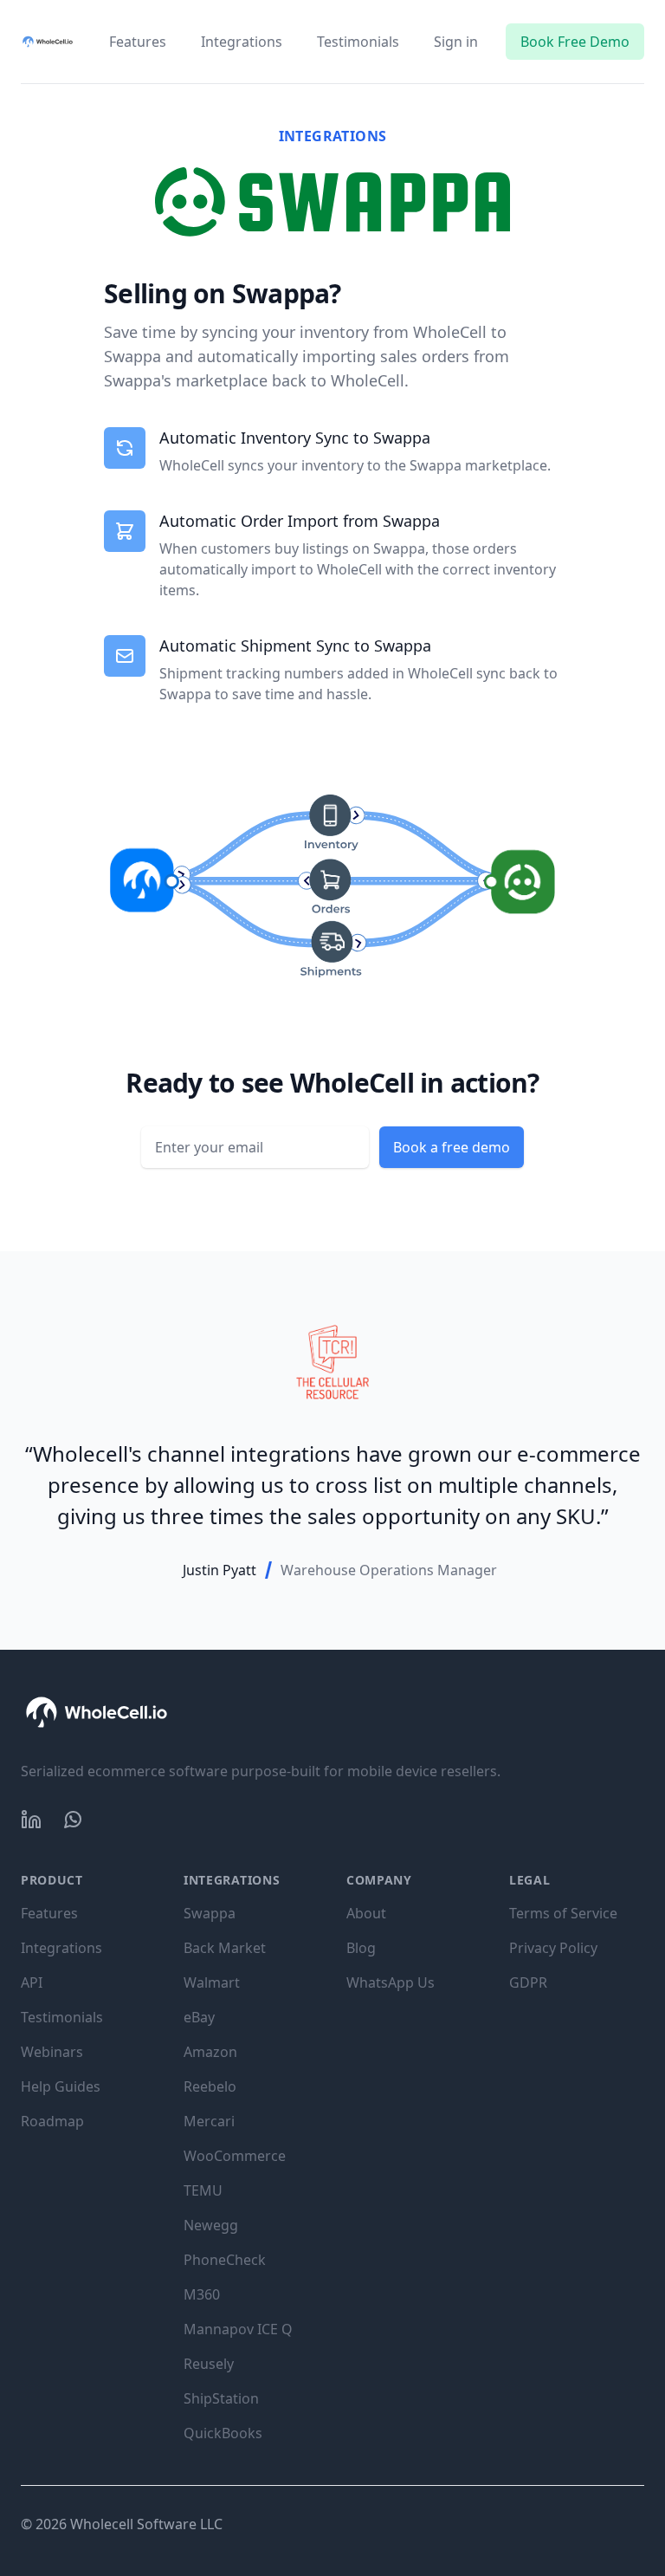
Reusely (209, 2364)
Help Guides (61, 2086)
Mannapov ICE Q (238, 2329)
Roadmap (52, 2121)
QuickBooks (223, 2433)
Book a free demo (452, 1147)
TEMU (203, 2190)
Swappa (210, 1913)
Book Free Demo (575, 42)
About (366, 1913)
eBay (199, 2017)
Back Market (225, 1948)
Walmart (212, 1982)
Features (138, 42)
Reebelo (210, 2086)
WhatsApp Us (391, 1982)
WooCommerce (235, 2156)
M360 (202, 2294)
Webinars (52, 2052)
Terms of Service (563, 1913)
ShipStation (221, 2398)
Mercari (209, 2121)
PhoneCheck (225, 2260)
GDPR (528, 1982)
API (32, 1982)
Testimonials (358, 42)
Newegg (211, 2225)
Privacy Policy (553, 1948)
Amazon (210, 2052)
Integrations (242, 42)
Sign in (456, 42)
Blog (361, 1948)
